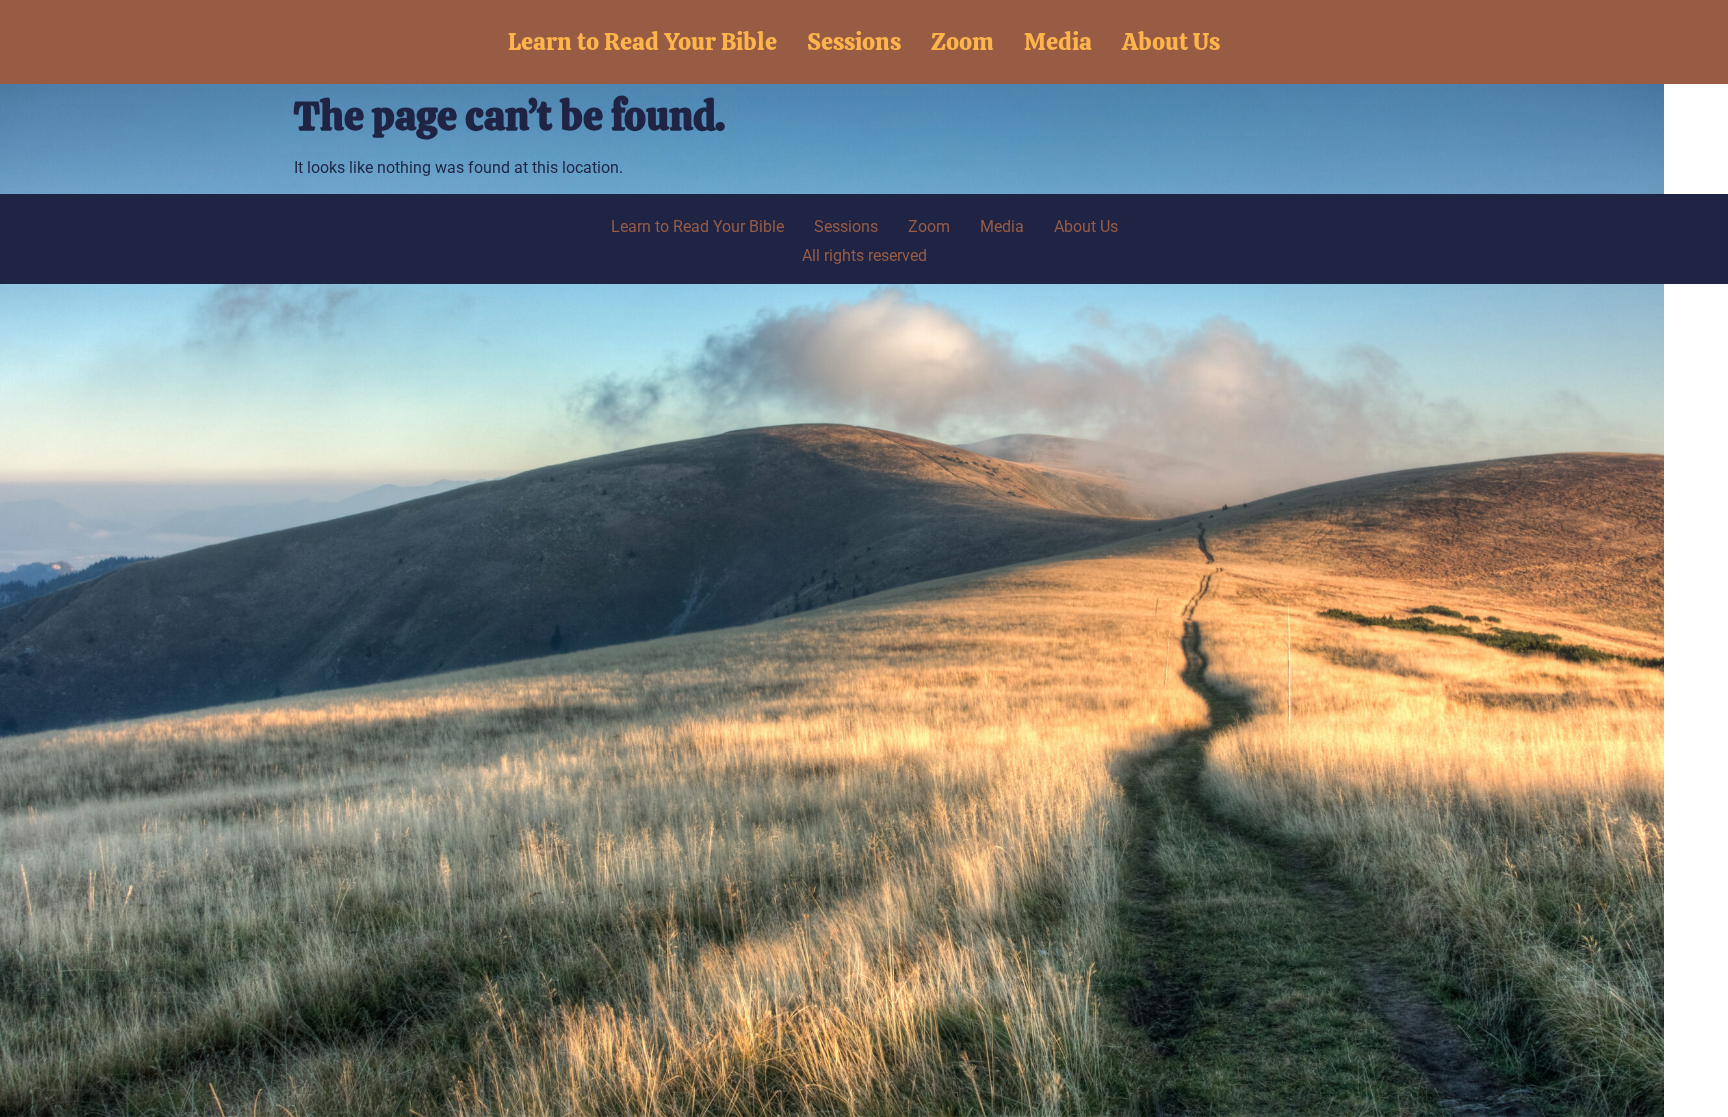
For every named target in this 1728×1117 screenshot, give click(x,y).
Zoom (962, 41)
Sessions (854, 41)
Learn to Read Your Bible (642, 41)
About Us (1171, 41)
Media (1058, 41)
